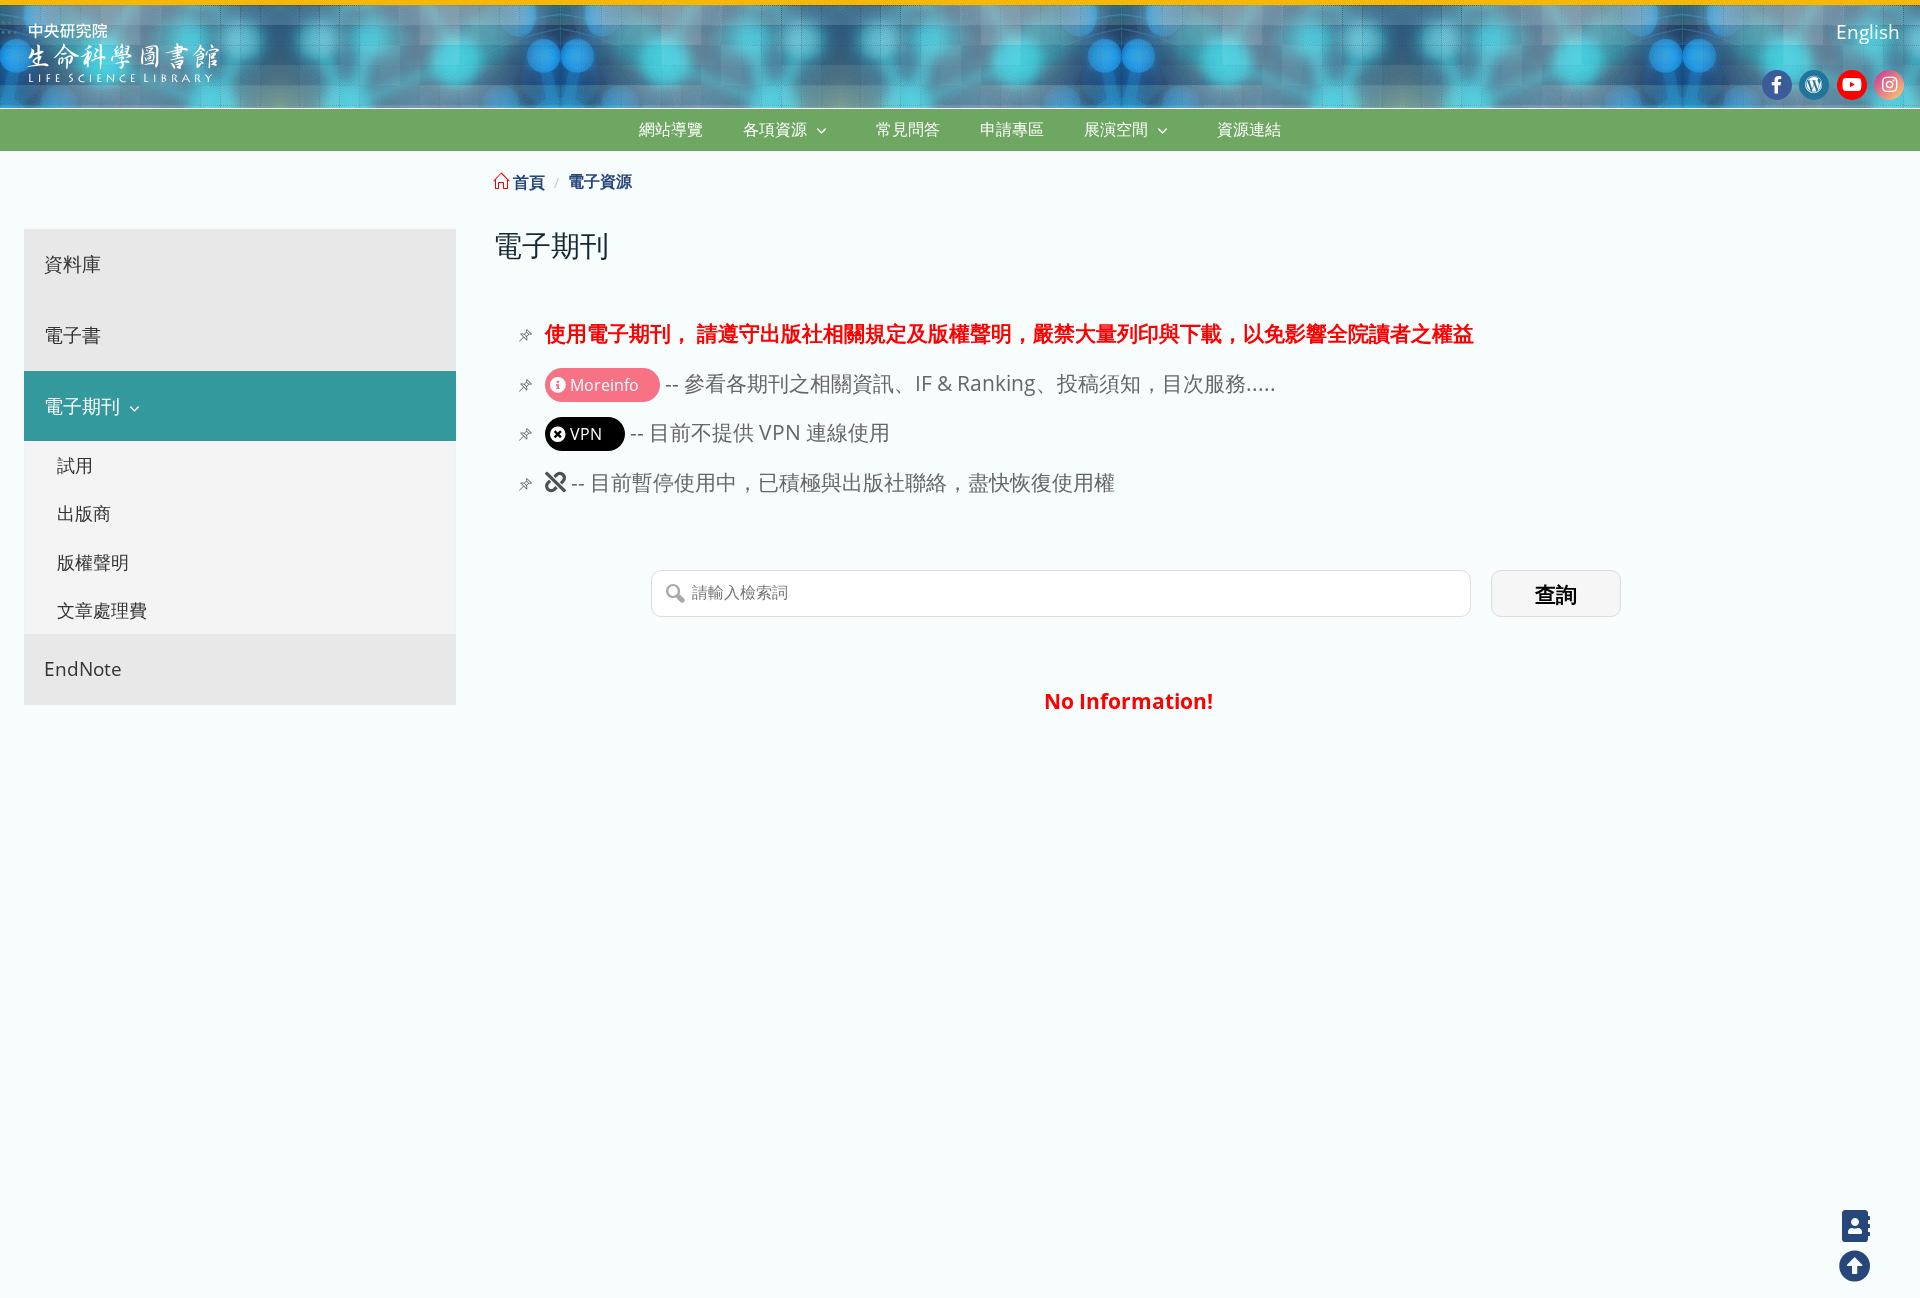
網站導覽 (671, 129)
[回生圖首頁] (148, 55)
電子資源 (600, 181)
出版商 (84, 513)
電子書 (72, 334)
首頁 (527, 182)
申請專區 (1012, 129)
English (1868, 31)
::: (1903, 178)
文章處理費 (102, 610)
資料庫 (72, 263)
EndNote (83, 668)
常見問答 (908, 129)
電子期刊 (82, 405)
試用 (75, 465)
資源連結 (1249, 129)
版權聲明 (93, 562)
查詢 (1556, 594)
